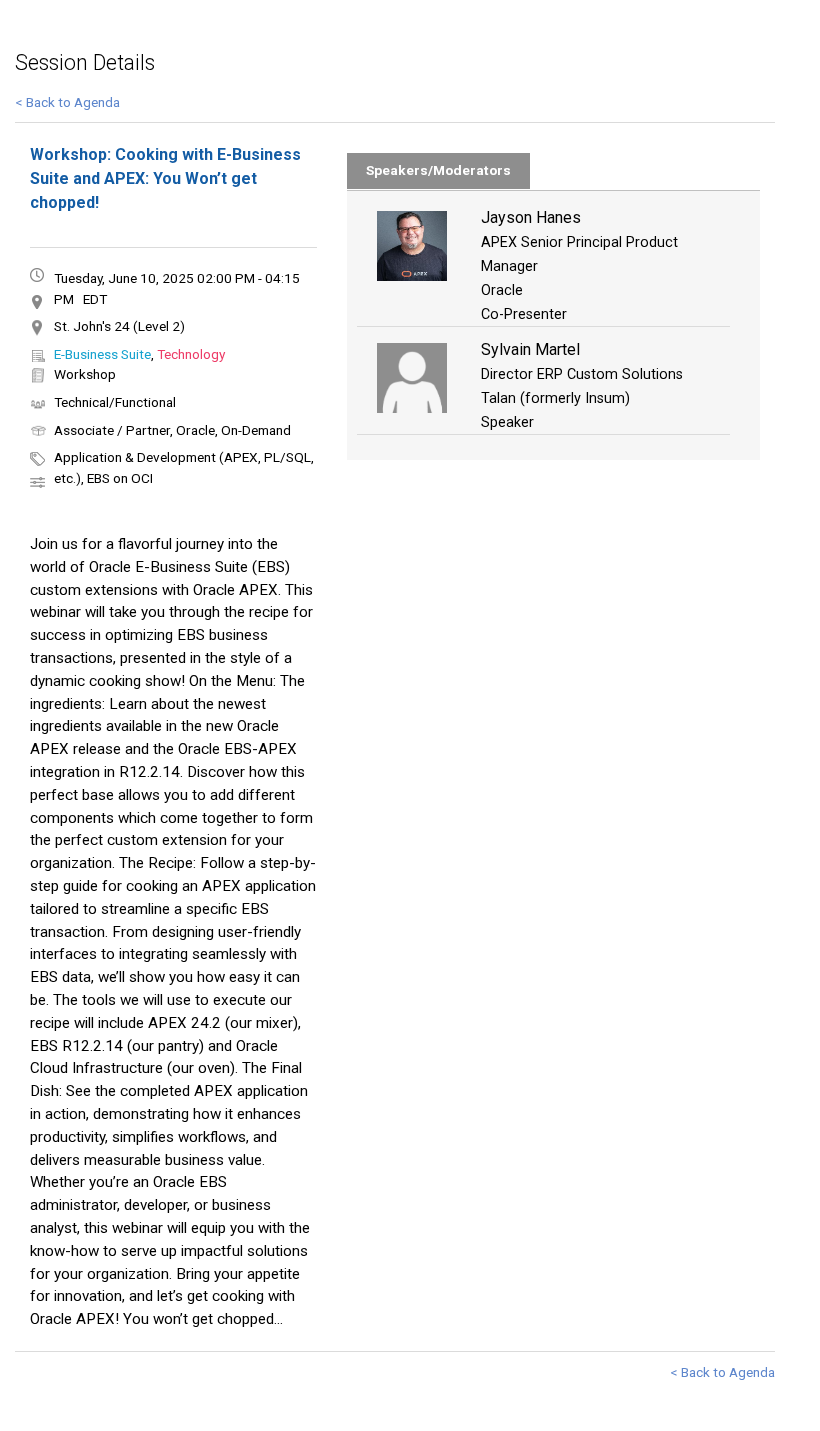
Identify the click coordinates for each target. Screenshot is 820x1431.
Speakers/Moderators (438, 170)
